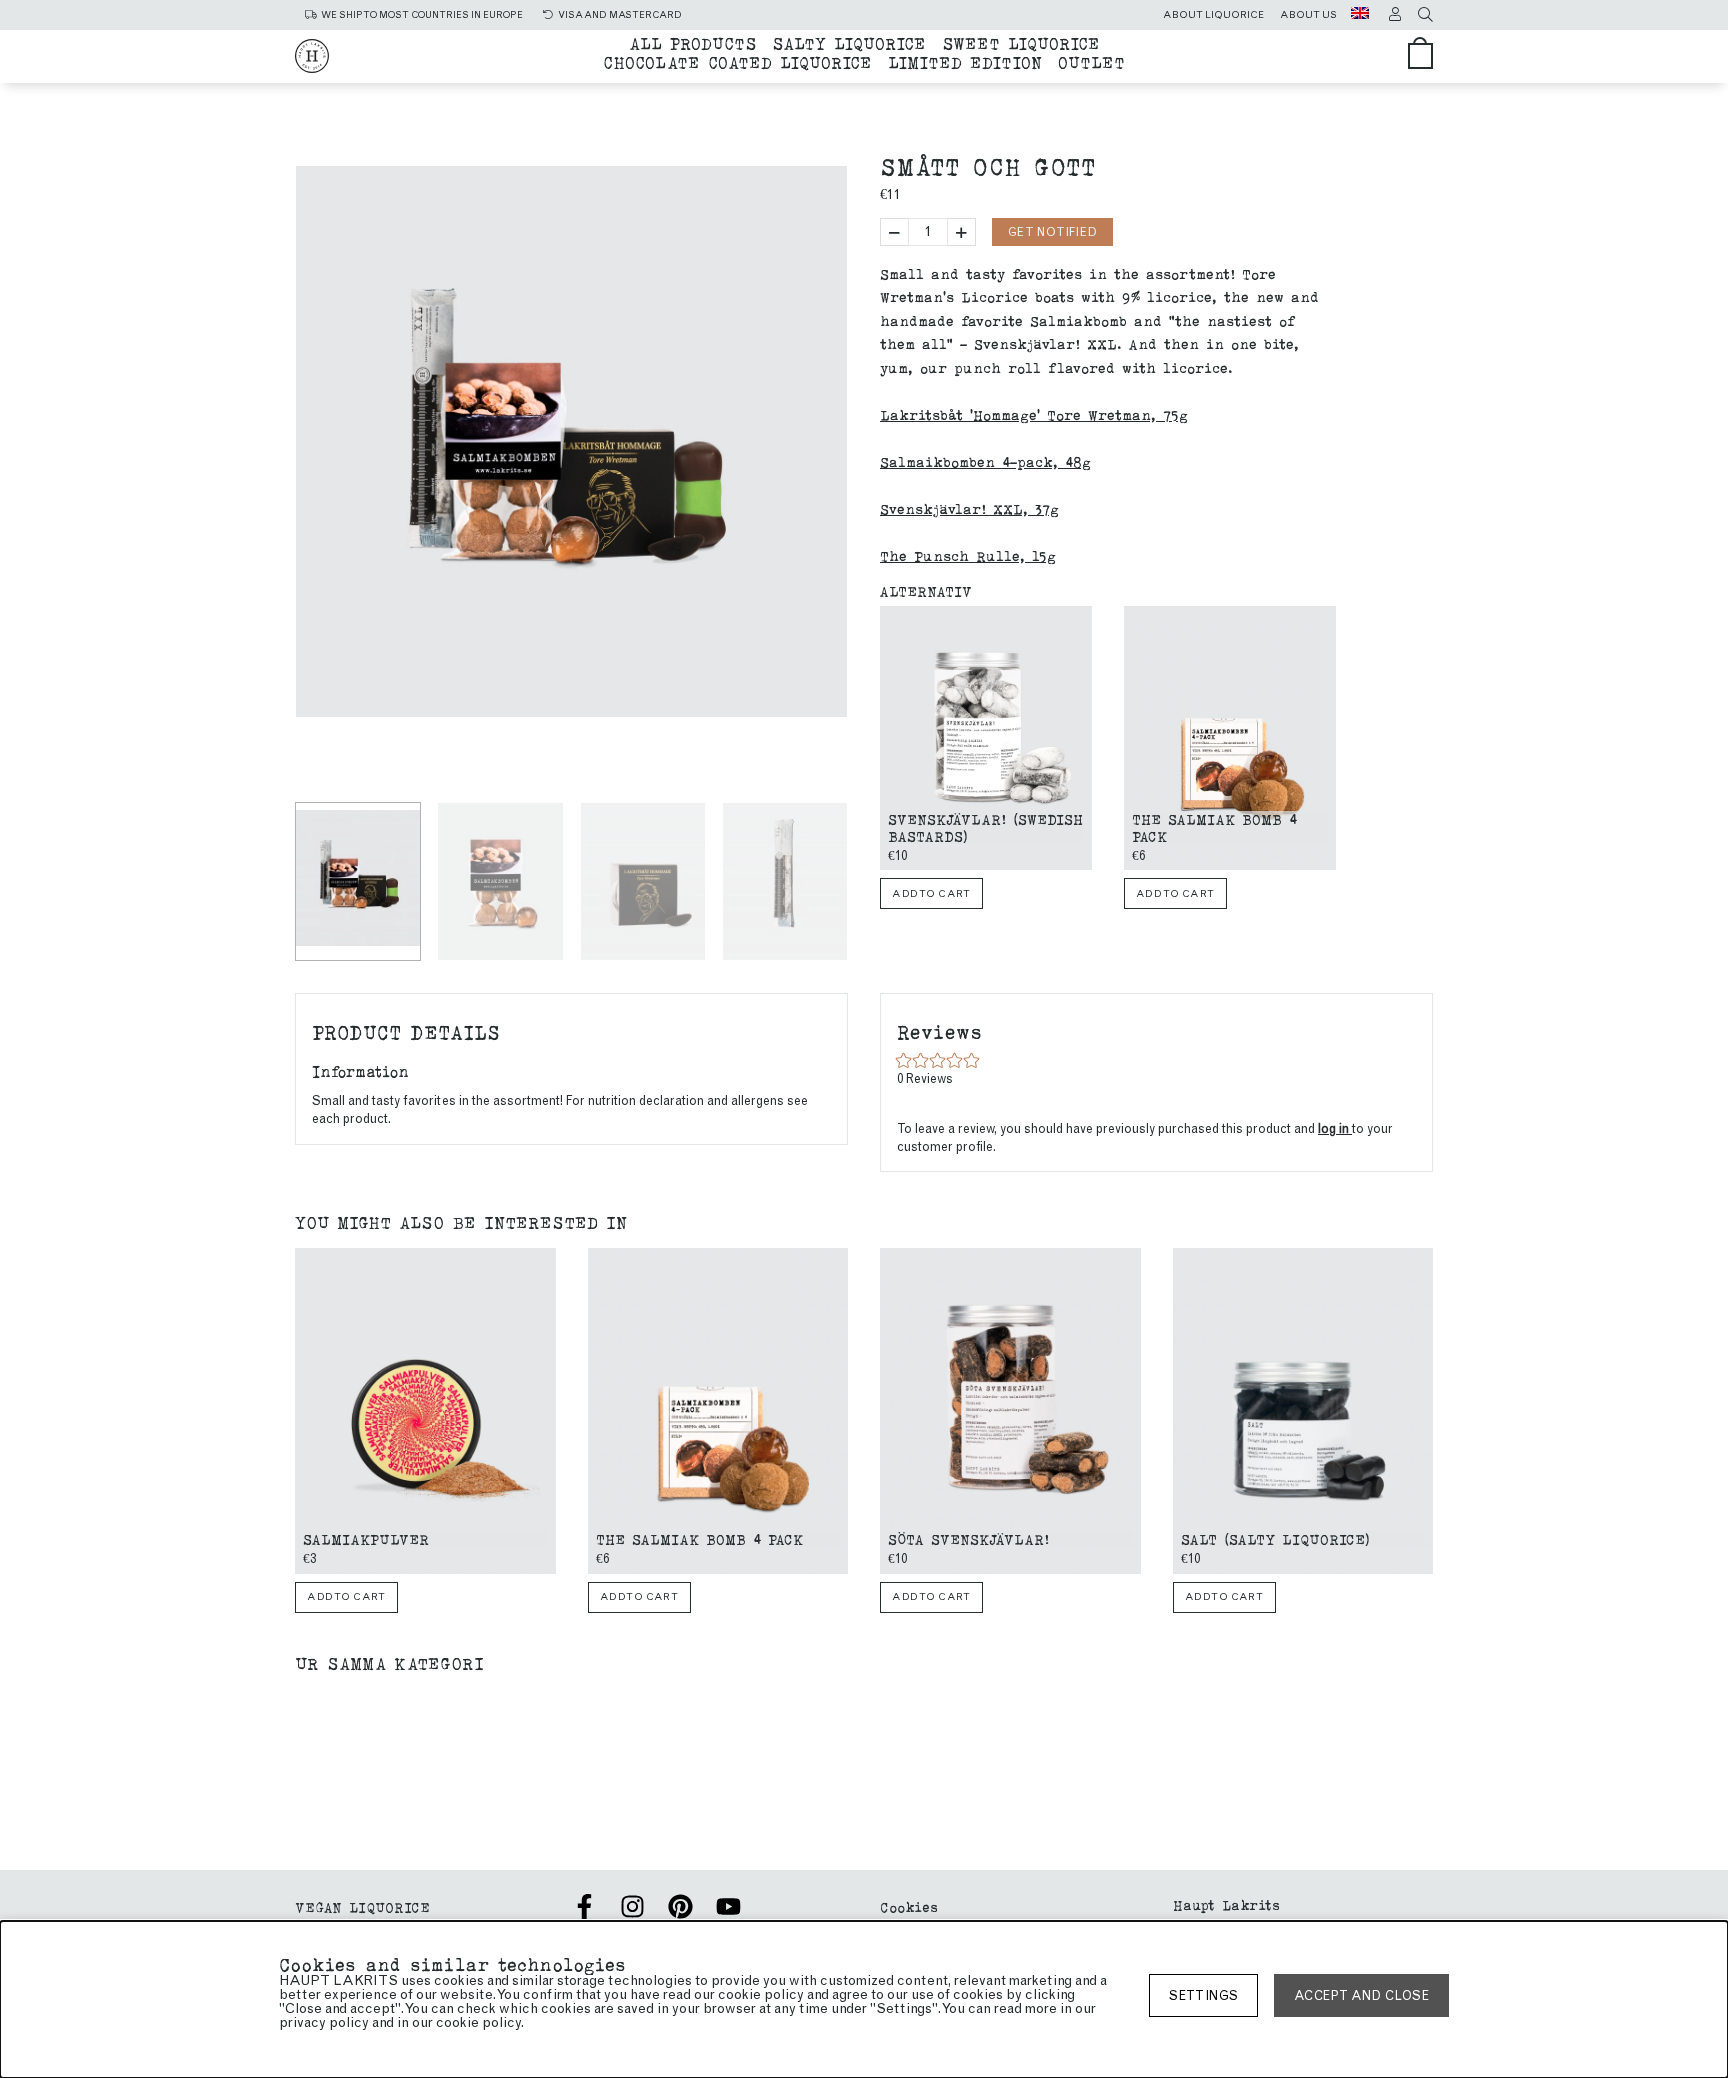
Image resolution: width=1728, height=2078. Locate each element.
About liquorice (1213, 15)
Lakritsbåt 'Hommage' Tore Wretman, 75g (1034, 414)
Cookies (909, 1906)
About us (1308, 15)
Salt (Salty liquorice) (1275, 1538)
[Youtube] (728, 1906)
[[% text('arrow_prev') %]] (882, 742)
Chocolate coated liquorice (737, 61)
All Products (692, 42)
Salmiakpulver (366, 1538)
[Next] (825, 761)
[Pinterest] (680, 1906)
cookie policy (478, 2022)
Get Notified (1052, 232)
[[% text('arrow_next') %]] (1333, 742)
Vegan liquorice (362, 1906)
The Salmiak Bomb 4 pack (1214, 827)
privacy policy (324, 2022)
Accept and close (1361, 1995)
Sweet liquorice (1021, 42)
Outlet (1091, 61)
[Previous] (319, 761)
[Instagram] (632, 1906)
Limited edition (965, 61)
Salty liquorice (849, 42)
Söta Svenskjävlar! (968, 1538)
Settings (1203, 1995)
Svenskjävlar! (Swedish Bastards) (985, 827)
